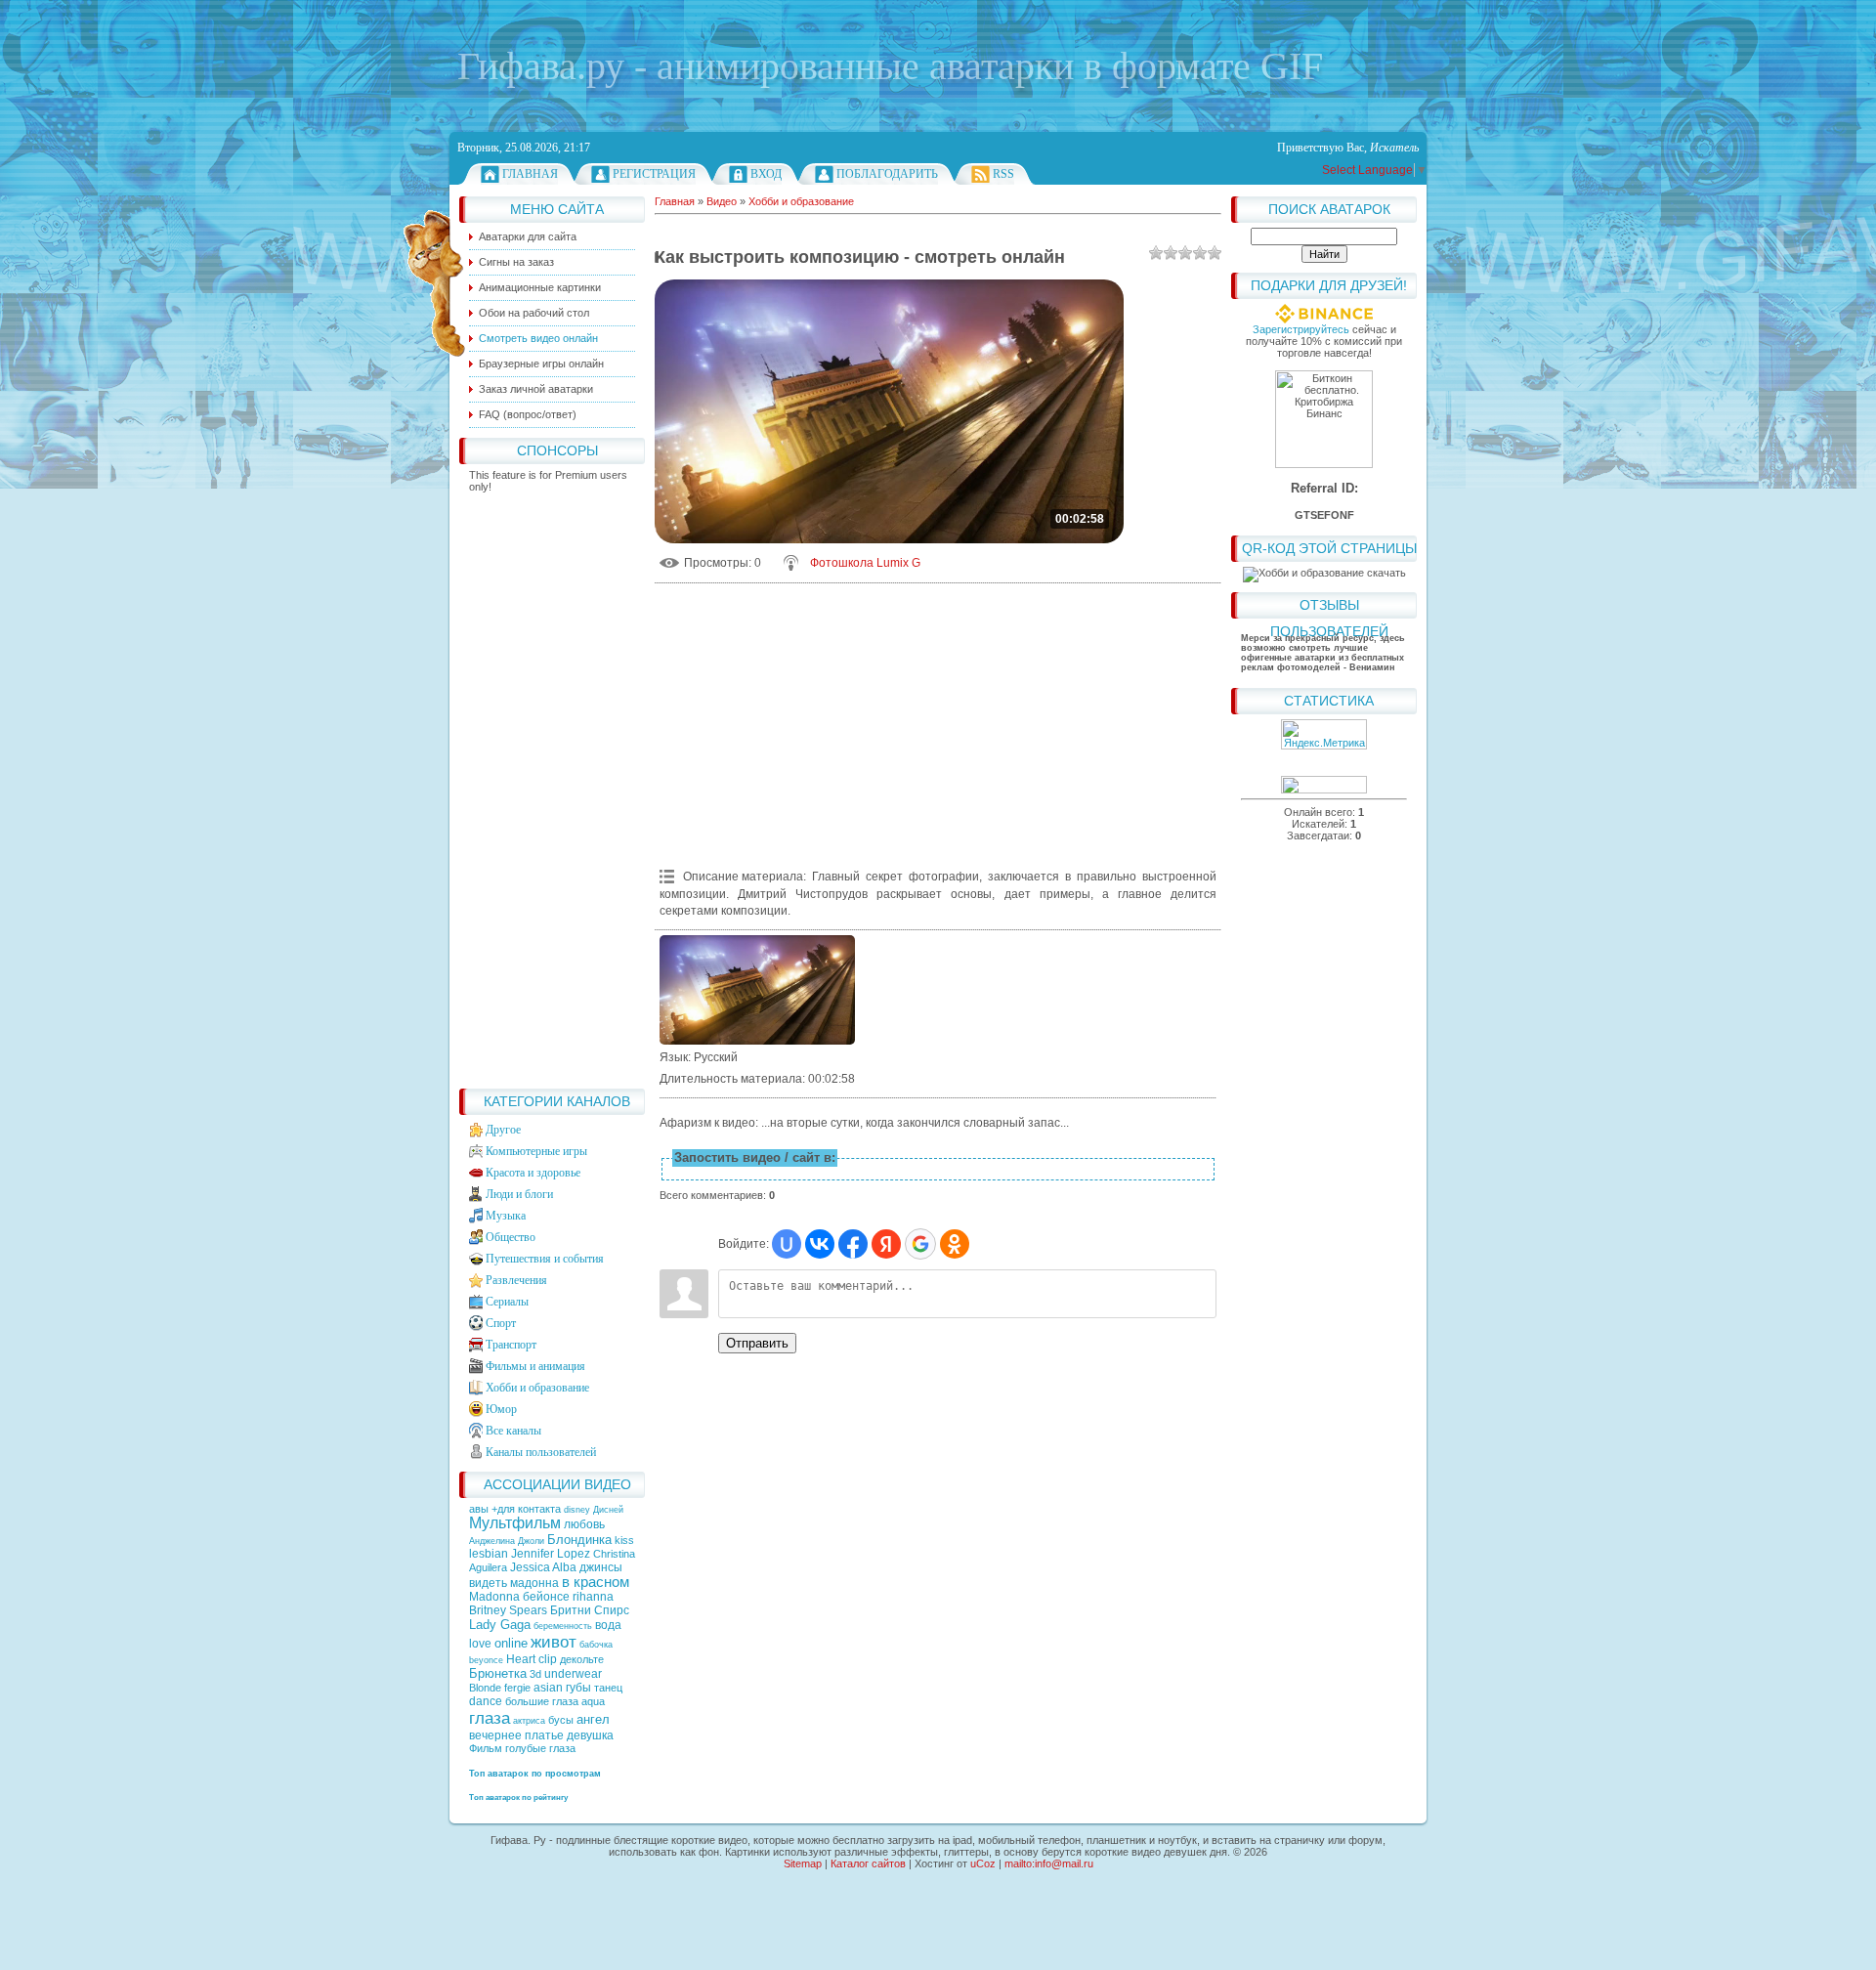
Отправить (757, 1343)
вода (608, 1625)
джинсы (601, 1567)
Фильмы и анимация (535, 1366)
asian (548, 1688)
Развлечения (516, 1280)
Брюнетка (498, 1673)
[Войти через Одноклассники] (955, 1244)
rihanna (593, 1597)
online (511, 1643)
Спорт (501, 1323)
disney (577, 1510)
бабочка (596, 1645)
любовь (584, 1524)
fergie (517, 1688)
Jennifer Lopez (551, 1554)
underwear (573, 1674)
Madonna (494, 1597)
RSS (1003, 174)
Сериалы (507, 1302)
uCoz (983, 1863)
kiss (624, 1540)
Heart (521, 1659)
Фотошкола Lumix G (865, 563)
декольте (582, 1659)
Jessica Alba (543, 1567)
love (480, 1644)
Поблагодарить (887, 174)
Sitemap (803, 1863)
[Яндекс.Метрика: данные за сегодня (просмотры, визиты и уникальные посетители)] (1324, 734)
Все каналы (513, 1431)
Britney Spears (508, 1610)
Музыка (506, 1216)
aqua (593, 1701)
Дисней (608, 1510)
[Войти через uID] (787, 1244)
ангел (593, 1719)
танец (608, 1688)
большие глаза (542, 1701)
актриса (529, 1721)
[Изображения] (757, 990)
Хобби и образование (537, 1388)
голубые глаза (540, 1748)
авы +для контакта (516, 1509)
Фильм (486, 1748)
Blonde (485, 1688)
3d (535, 1674)
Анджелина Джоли (507, 1541)
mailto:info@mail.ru (1049, 1863)
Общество (511, 1237)
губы (578, 1688)
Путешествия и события (545, 1259)
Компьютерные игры (536, 1151)
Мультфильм (515, 1523)
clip (548, 1659)
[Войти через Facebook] (853, 1244)
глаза (490, 1718)
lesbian (489, 1554)
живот (554, 1642)
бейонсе (546, 1597)
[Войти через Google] (920, 1244)
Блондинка (579, 1540)
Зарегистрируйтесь (1301, 329)
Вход (766, 174)
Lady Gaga (500, 1625)
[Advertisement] (552, 786)
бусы (561, 1720)
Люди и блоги (519, 1194)
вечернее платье (516, 1735)
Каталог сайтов (868, 1863)
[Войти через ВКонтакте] (820, 1244)
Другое (503, 1130)
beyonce (486, 1660)
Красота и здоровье (533, 1173)
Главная (530, 174)
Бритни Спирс (590, 1610)
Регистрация (654, 174)
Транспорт (511, 1345)
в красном (596, 1582)
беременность (563, 1626)
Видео (722, 201)
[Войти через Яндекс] (886, 1244)
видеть (488, 1583)
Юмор (501, 1409)
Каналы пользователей (541, 1452)
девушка (590, 1735)
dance (486, 1701)
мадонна (534, 1583)
